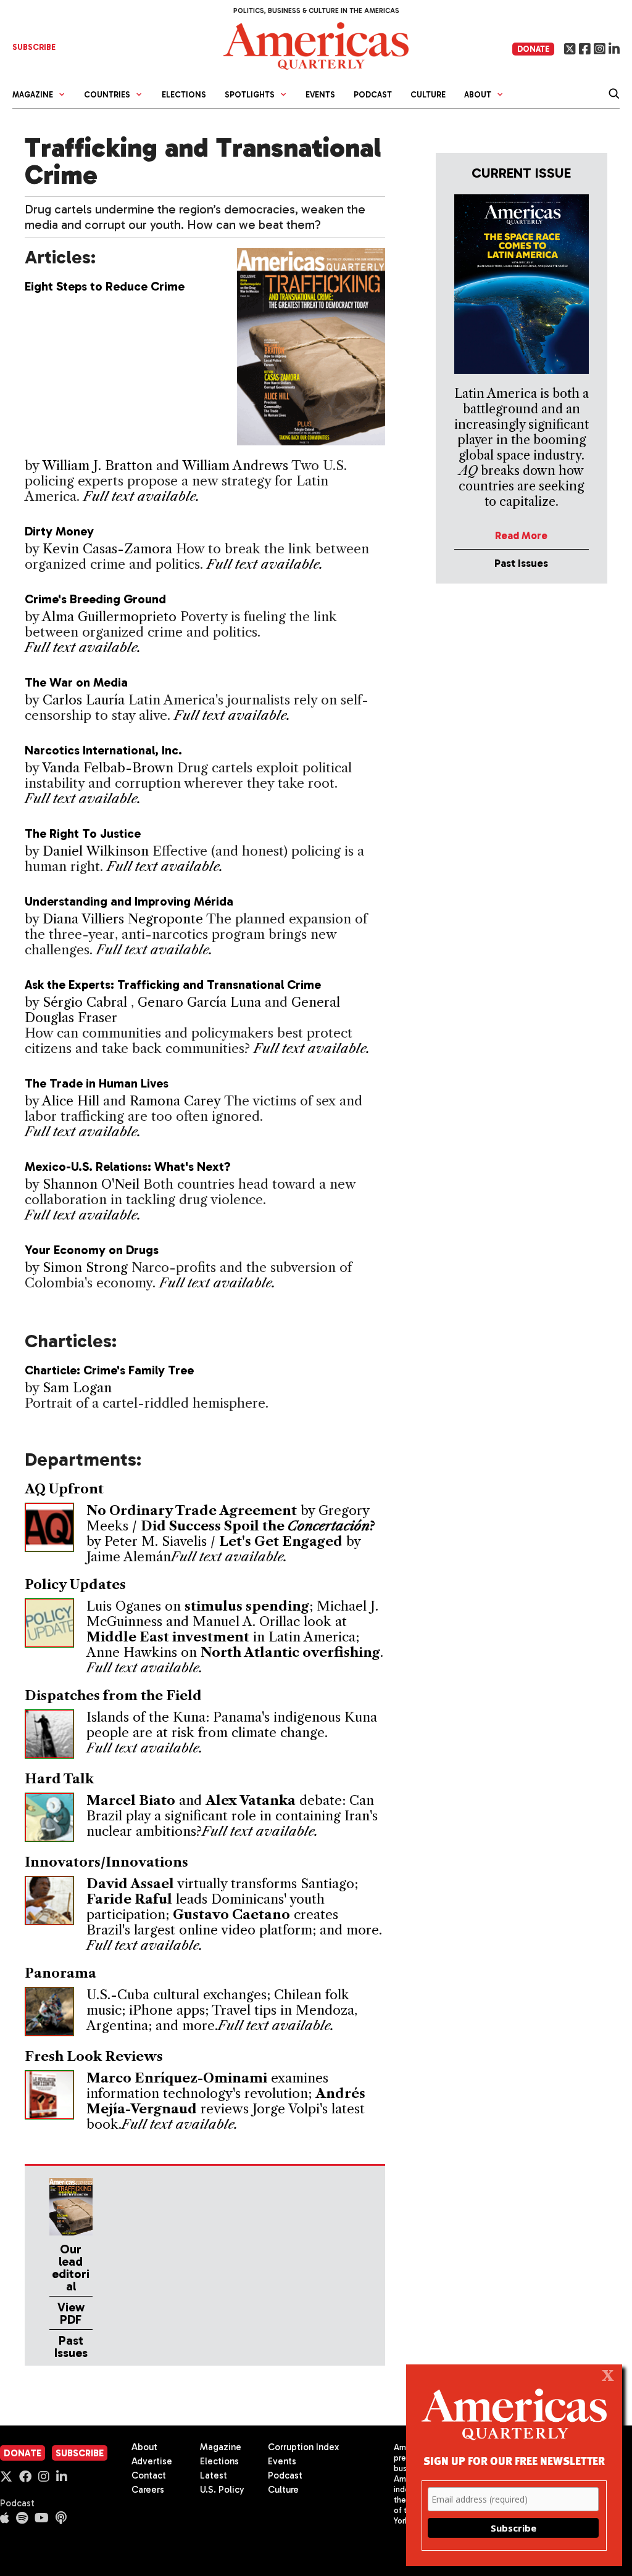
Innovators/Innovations (106, 1862)
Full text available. (142, 496)
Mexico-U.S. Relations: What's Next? (128, 1166)
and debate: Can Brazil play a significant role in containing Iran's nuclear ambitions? (232, 1816)
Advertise (152, 2461)
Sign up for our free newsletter (514, 2460)
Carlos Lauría (84, 700)
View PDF (71, 2313)
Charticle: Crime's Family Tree (109, 1370)
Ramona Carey (175, 1101)
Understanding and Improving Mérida (129, 901)
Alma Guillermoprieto (109, 617)
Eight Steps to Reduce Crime (105, 286)
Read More (521, 535)
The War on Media (76, 682)
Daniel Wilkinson (96, 851)
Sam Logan (77, 1388)
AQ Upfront (64, 1489)
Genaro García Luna (201, 1002)
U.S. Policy (222, 2490)
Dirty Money (59, 531)
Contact (149, 2475)
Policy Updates (75, 1584)
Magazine (221, 2447)
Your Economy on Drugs (92, 1250)
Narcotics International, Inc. (103, 750)
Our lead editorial (71, 2268)
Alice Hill (71, 1101)
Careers (148, 2490)
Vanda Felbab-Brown (108, 768)
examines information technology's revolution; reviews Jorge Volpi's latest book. (226, 2101)
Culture (428, 95)
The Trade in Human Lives (97, 1083)
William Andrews (235, 465)
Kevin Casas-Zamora (107, 549)
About (144, 2447)
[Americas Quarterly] (316, 45)
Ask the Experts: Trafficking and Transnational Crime (173, 985)
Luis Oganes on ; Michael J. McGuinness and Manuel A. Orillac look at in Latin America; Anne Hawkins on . (235, 1629)
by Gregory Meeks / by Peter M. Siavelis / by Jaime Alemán (231, 1534)
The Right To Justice (83, 833)
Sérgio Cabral (87, 1002)
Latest (214, 2475)
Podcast (373, 95)
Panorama (60, 1973)
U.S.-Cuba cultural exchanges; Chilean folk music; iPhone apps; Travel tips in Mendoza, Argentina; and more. (222, 2010)
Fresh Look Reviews (94, 2056)
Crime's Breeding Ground (95, 599)
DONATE (533, 49)
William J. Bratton (97, 465)
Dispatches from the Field (113, 1695)
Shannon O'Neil (91, 1184)
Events (320, 95)
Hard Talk (59, 1779)
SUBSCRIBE (34, 47)
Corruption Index (303, 2447)
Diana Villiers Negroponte (123, 919)
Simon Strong (85, 1267)
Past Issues (71, 2347)
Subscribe (80, 2453)
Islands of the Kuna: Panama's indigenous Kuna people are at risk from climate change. (232, 1725)
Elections (184, 95)
